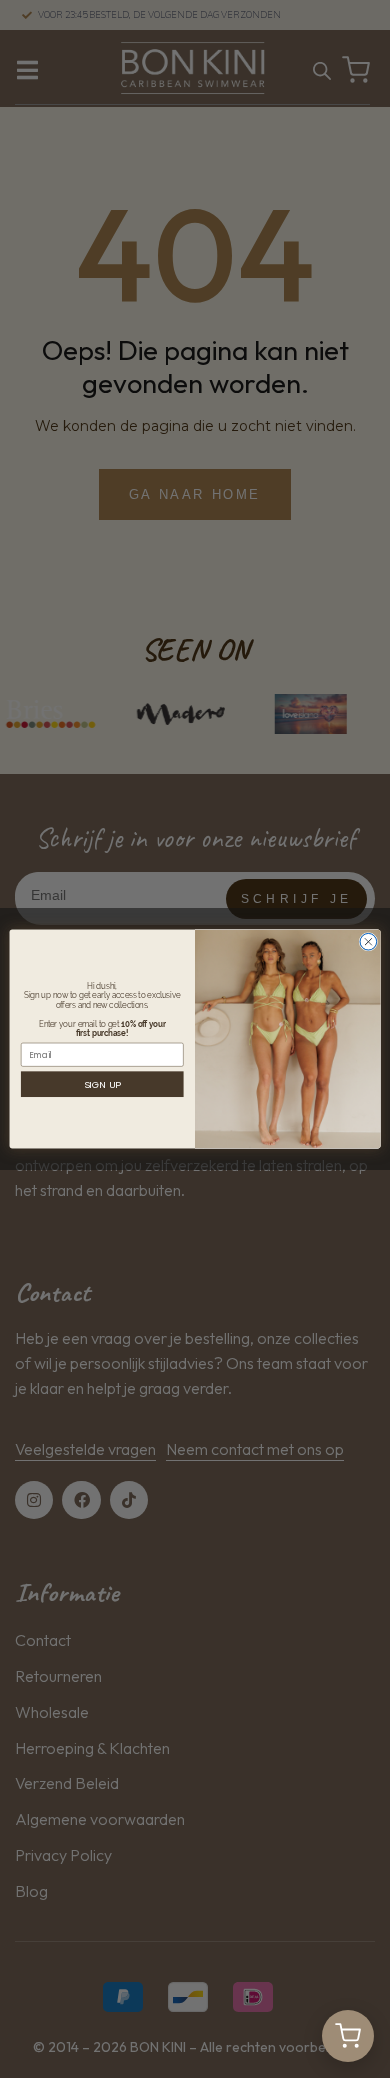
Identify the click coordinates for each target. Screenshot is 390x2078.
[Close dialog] (368, 941)
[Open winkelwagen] (348, 2036)
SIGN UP (102, 1084)
